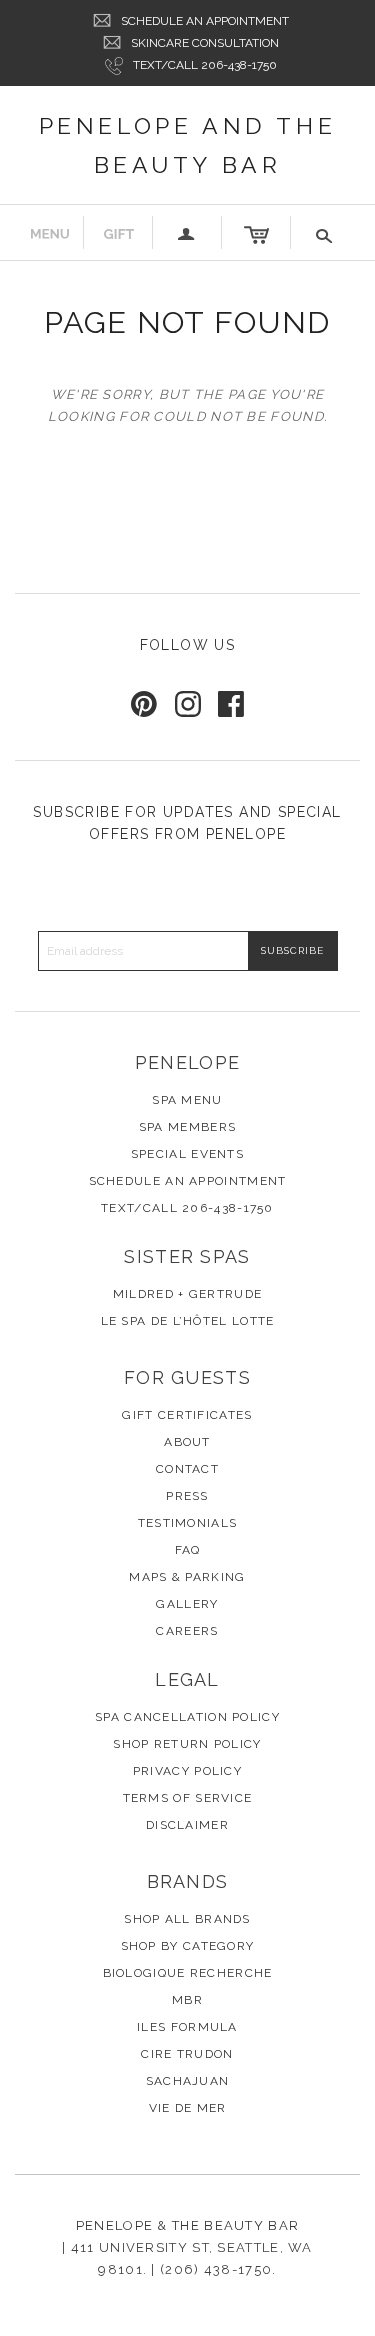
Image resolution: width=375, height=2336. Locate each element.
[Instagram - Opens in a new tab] (188, 704)
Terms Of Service (188, 1798)
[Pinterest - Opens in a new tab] (144, 704)
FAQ (188, 1550)
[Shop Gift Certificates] (118, 232)
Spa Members (187, 1127)
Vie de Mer (188, 2108)
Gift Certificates (187, 1415)
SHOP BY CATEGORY (188, 1946)
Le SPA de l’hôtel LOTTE (188, 1321)
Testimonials (188, 1523)
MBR (187, 2000)
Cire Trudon (187, 2054)
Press (187, 1496)
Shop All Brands (187, 1919)
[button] (325, 232)
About (187, 1442)
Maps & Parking (187, 1577)
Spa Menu (187, 1100)
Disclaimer (187, 1825)
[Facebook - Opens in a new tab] (231, 704)
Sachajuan (188, 2081)
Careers (187, 1631)
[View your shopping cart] (256, 232)
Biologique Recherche (188, 1973)
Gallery (187, 1604)
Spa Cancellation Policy (187, 1717)
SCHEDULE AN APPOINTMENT (205, 21)
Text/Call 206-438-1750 (205, 65)
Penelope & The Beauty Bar (188, 2225)
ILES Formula (187, 2027)
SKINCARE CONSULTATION (205, 43)
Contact (187, 1469)
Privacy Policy (187, 1771)
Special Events (187, 1154)
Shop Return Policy (187, 1744)
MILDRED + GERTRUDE (187, 1294)
